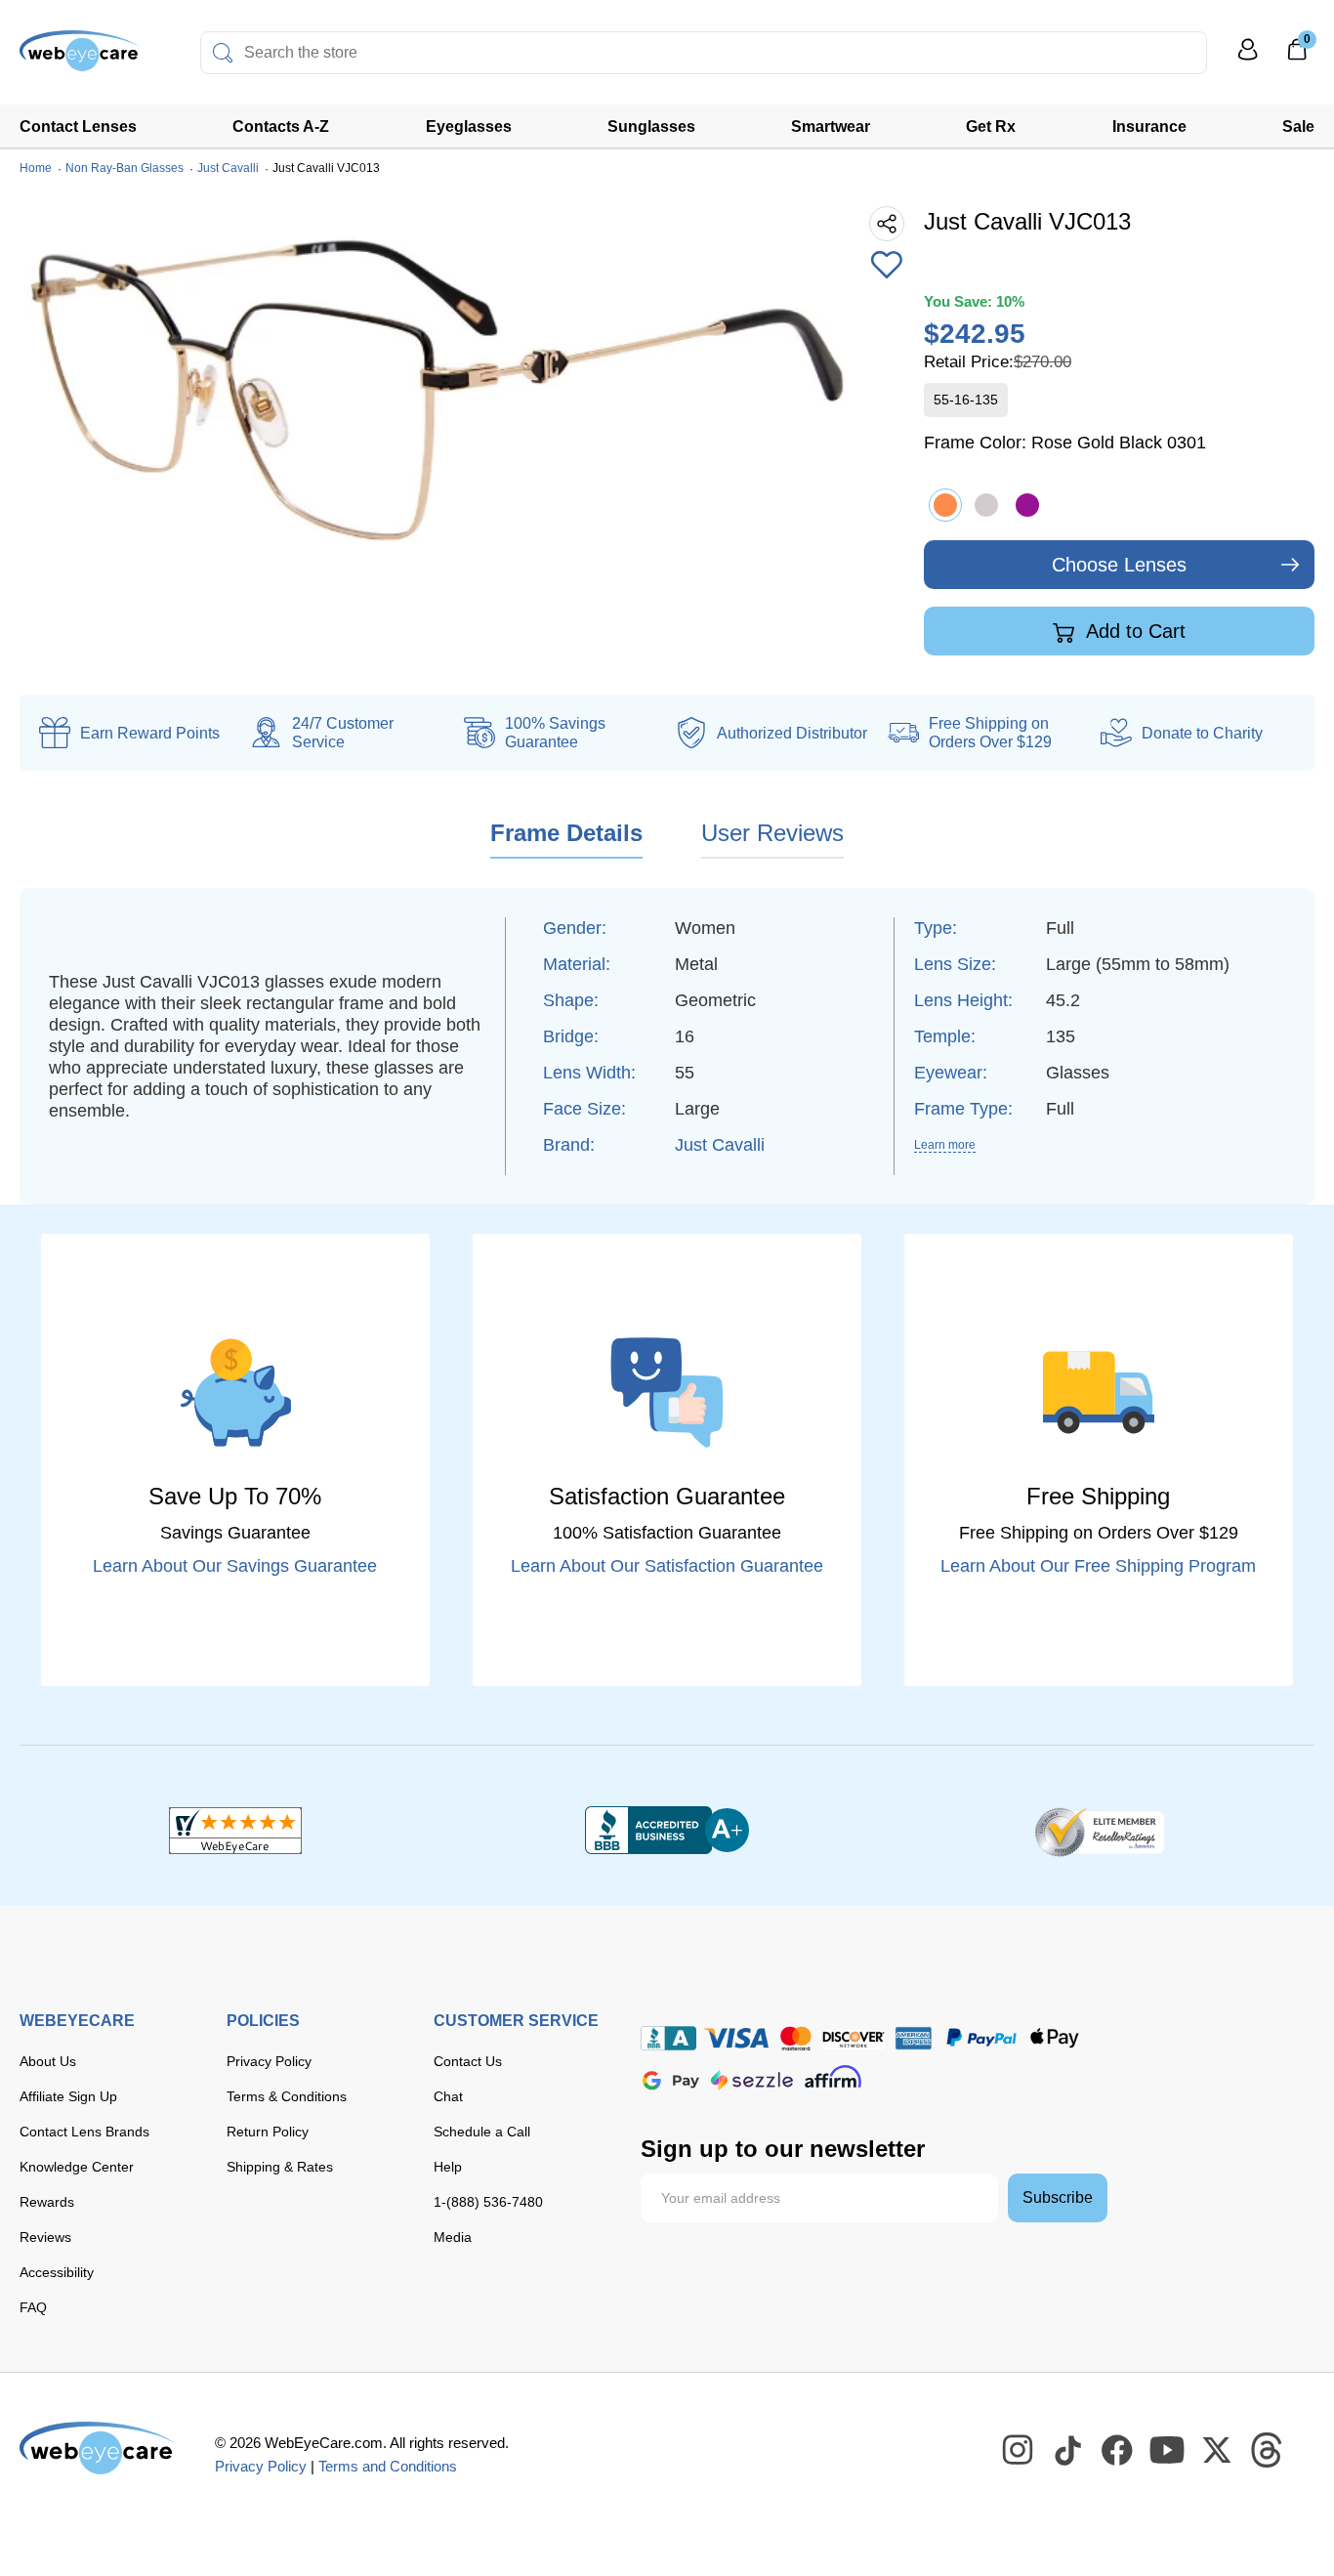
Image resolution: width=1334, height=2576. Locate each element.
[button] (887, 267)
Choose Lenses (1119, 565)
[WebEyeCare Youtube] (1168, 2451)
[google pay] (671, 2080)
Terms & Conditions (287, 2096)
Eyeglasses (469, 127)
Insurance (1149, 127)
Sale (1298, 127)
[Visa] (736, 2038)
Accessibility (57, 2272)
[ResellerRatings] (1099, 1831)
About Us (48, 2061)
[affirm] (833, 2076)
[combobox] (704, 53)
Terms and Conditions (388, 2466)
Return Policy (268, 2132)
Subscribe (1058, 2197)
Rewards (47, 2202)
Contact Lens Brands (84, 2132)
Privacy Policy (269, 2061)
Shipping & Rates (280, 2167)
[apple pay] (1055, 2038)
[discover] (854, 2038)
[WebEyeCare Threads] (1268, 2451)
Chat (448, 2096)
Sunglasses (651, 127)
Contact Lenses (78, 127)
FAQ (33, 2307)
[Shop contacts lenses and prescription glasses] (80, 58)
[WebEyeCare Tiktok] (1068, 2451)
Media (453, 2237)
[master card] (795, 2038)
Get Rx (991, 127)
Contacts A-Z (281, 127)
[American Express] (914, 2038)
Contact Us (468, 2061)
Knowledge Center (77, 2167)
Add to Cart (1133, 631)
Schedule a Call (482, 2132)
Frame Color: (1065, 443)
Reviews (45, 2237)
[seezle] (752, 2080)
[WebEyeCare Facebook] (1118, 2451)
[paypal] (981, 2038)
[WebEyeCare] (98, 2448)
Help (448, 2167)
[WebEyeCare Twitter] (1218, 2451)
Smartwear (831, 127)
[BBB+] (667, 1831)
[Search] (223, 53)
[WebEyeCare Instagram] (1019, 2451)
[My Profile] (1248, 58)
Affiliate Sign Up (68, 2096)
